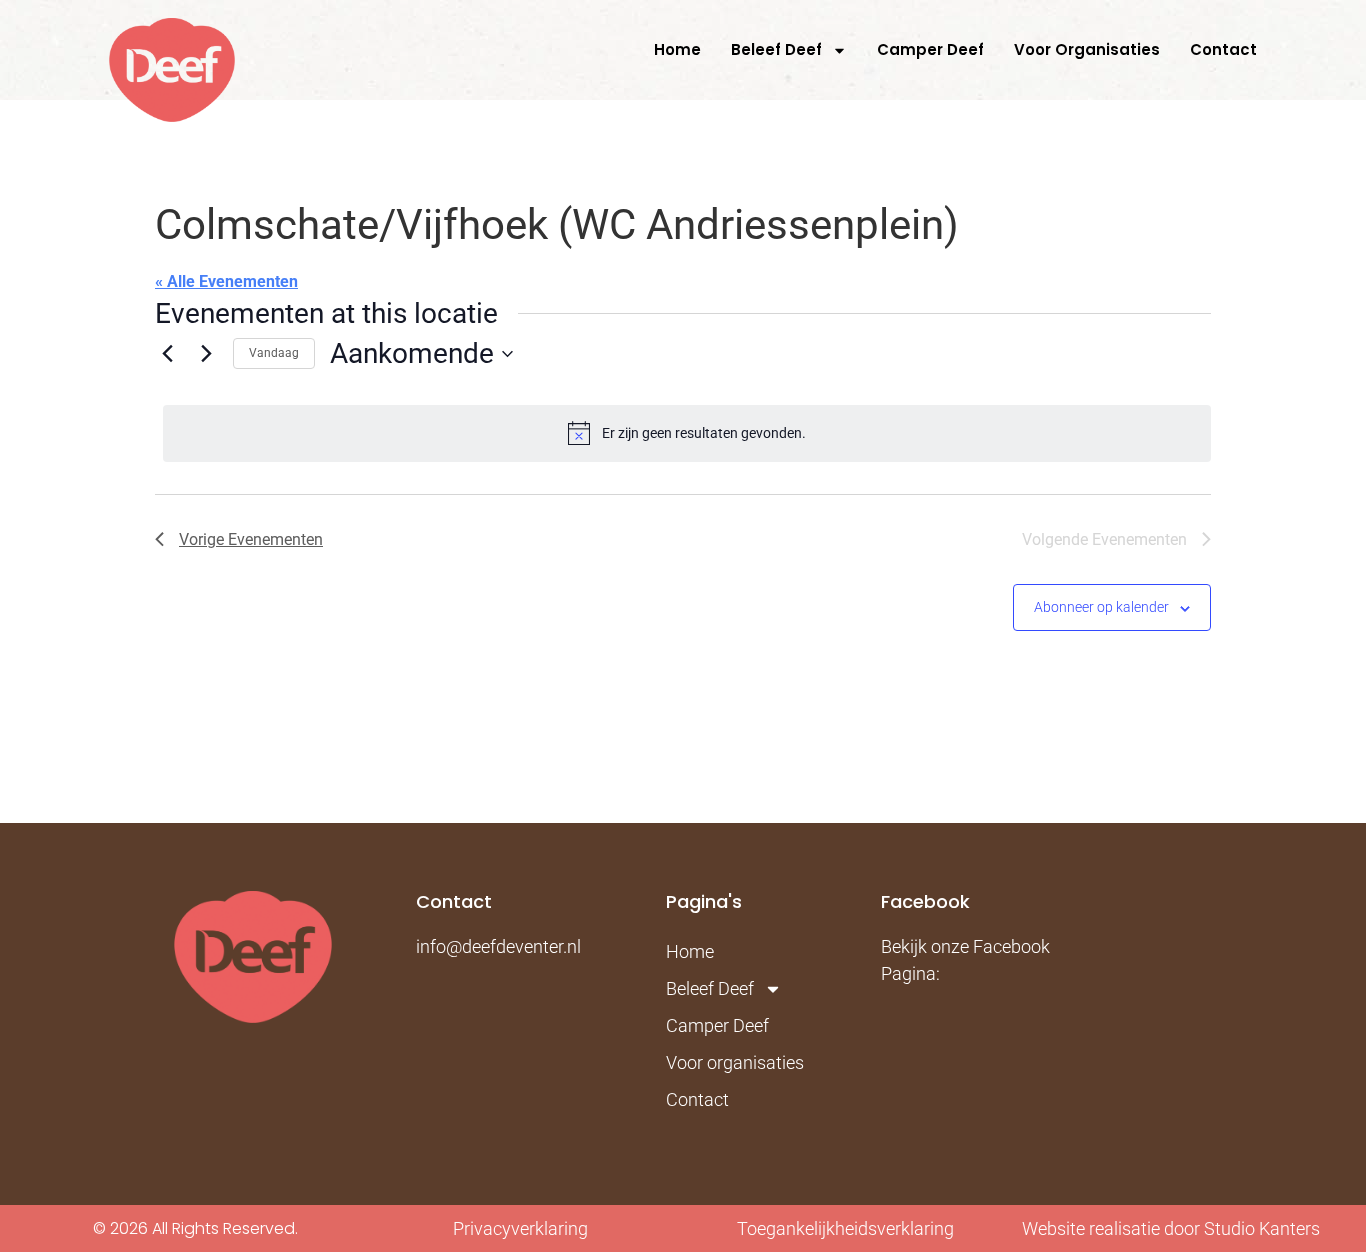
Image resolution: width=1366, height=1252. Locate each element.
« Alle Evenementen (226, 281)
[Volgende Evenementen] (206, 354)
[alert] (687, 433)
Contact (1223, 49)
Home (677, 49)
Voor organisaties (1087, 49)
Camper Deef (930, 49)
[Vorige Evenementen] (167, 354)
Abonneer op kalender (1101, 607)
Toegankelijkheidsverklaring (845, 1228)
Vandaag (274, 353)
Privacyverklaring (520, 1228)
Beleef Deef (776, 49)
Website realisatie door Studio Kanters (1171, 1228)
